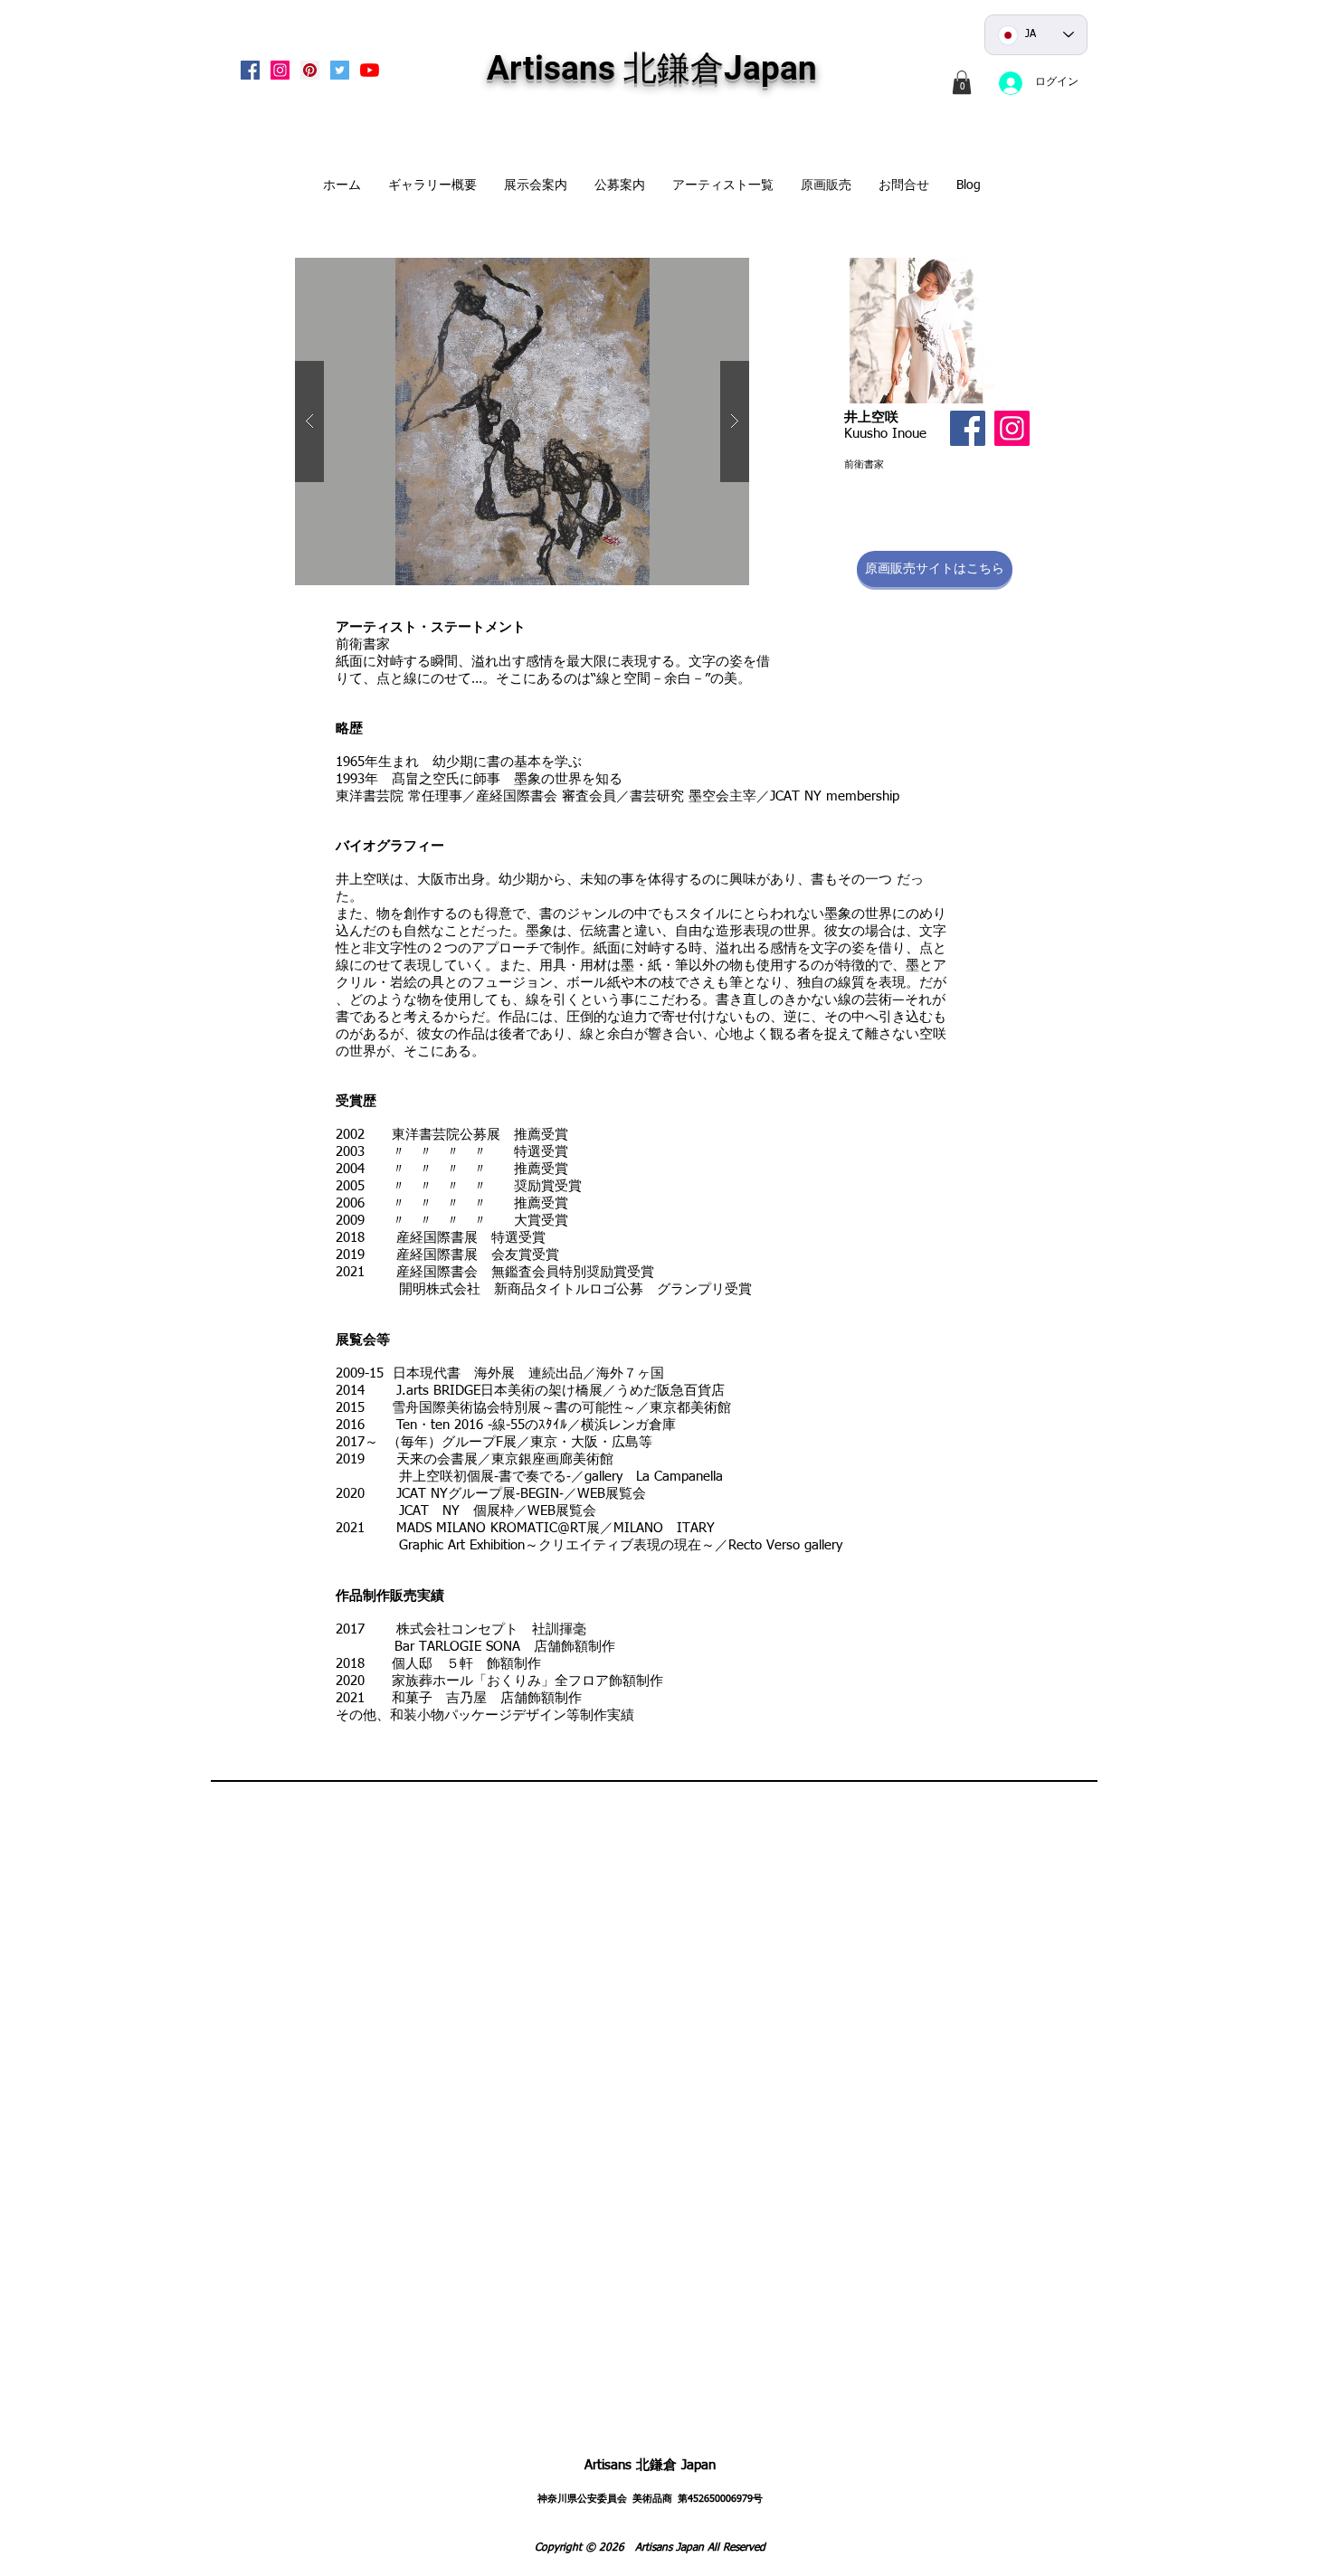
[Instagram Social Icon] (280, 70)
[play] (707, 273)
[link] (962, 82)
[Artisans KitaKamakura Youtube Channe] (370, 70)
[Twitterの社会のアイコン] (340, 70)
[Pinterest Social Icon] (310, 70)
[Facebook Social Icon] (250, 70)
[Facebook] (968, 428)
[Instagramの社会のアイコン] (1012, 428)
